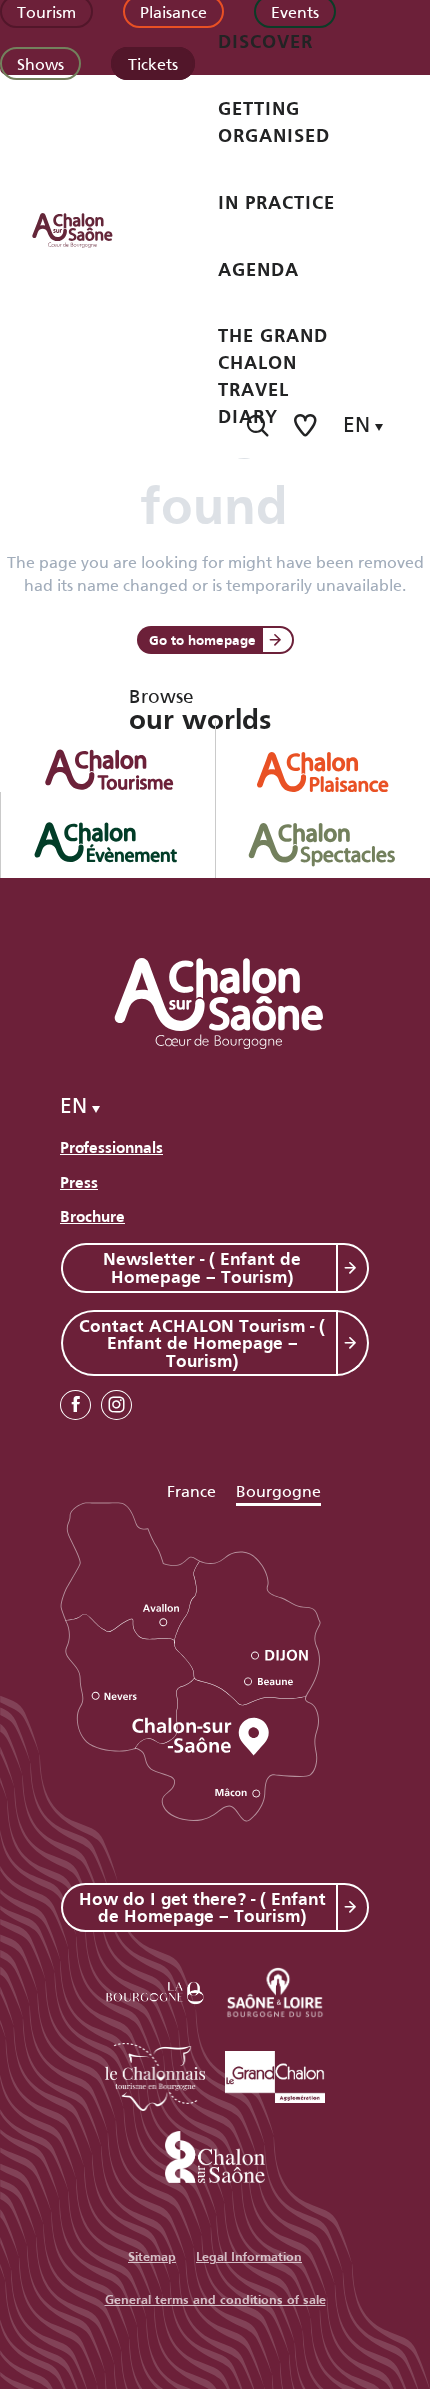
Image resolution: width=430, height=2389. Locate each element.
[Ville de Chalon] (215, 2153)
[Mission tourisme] (275, 1989)
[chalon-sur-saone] (91, 229)
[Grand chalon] (275, 2073)
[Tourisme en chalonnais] (155, 2073)
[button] (257, 425)
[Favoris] (307, 425)
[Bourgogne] (155, 1989)
